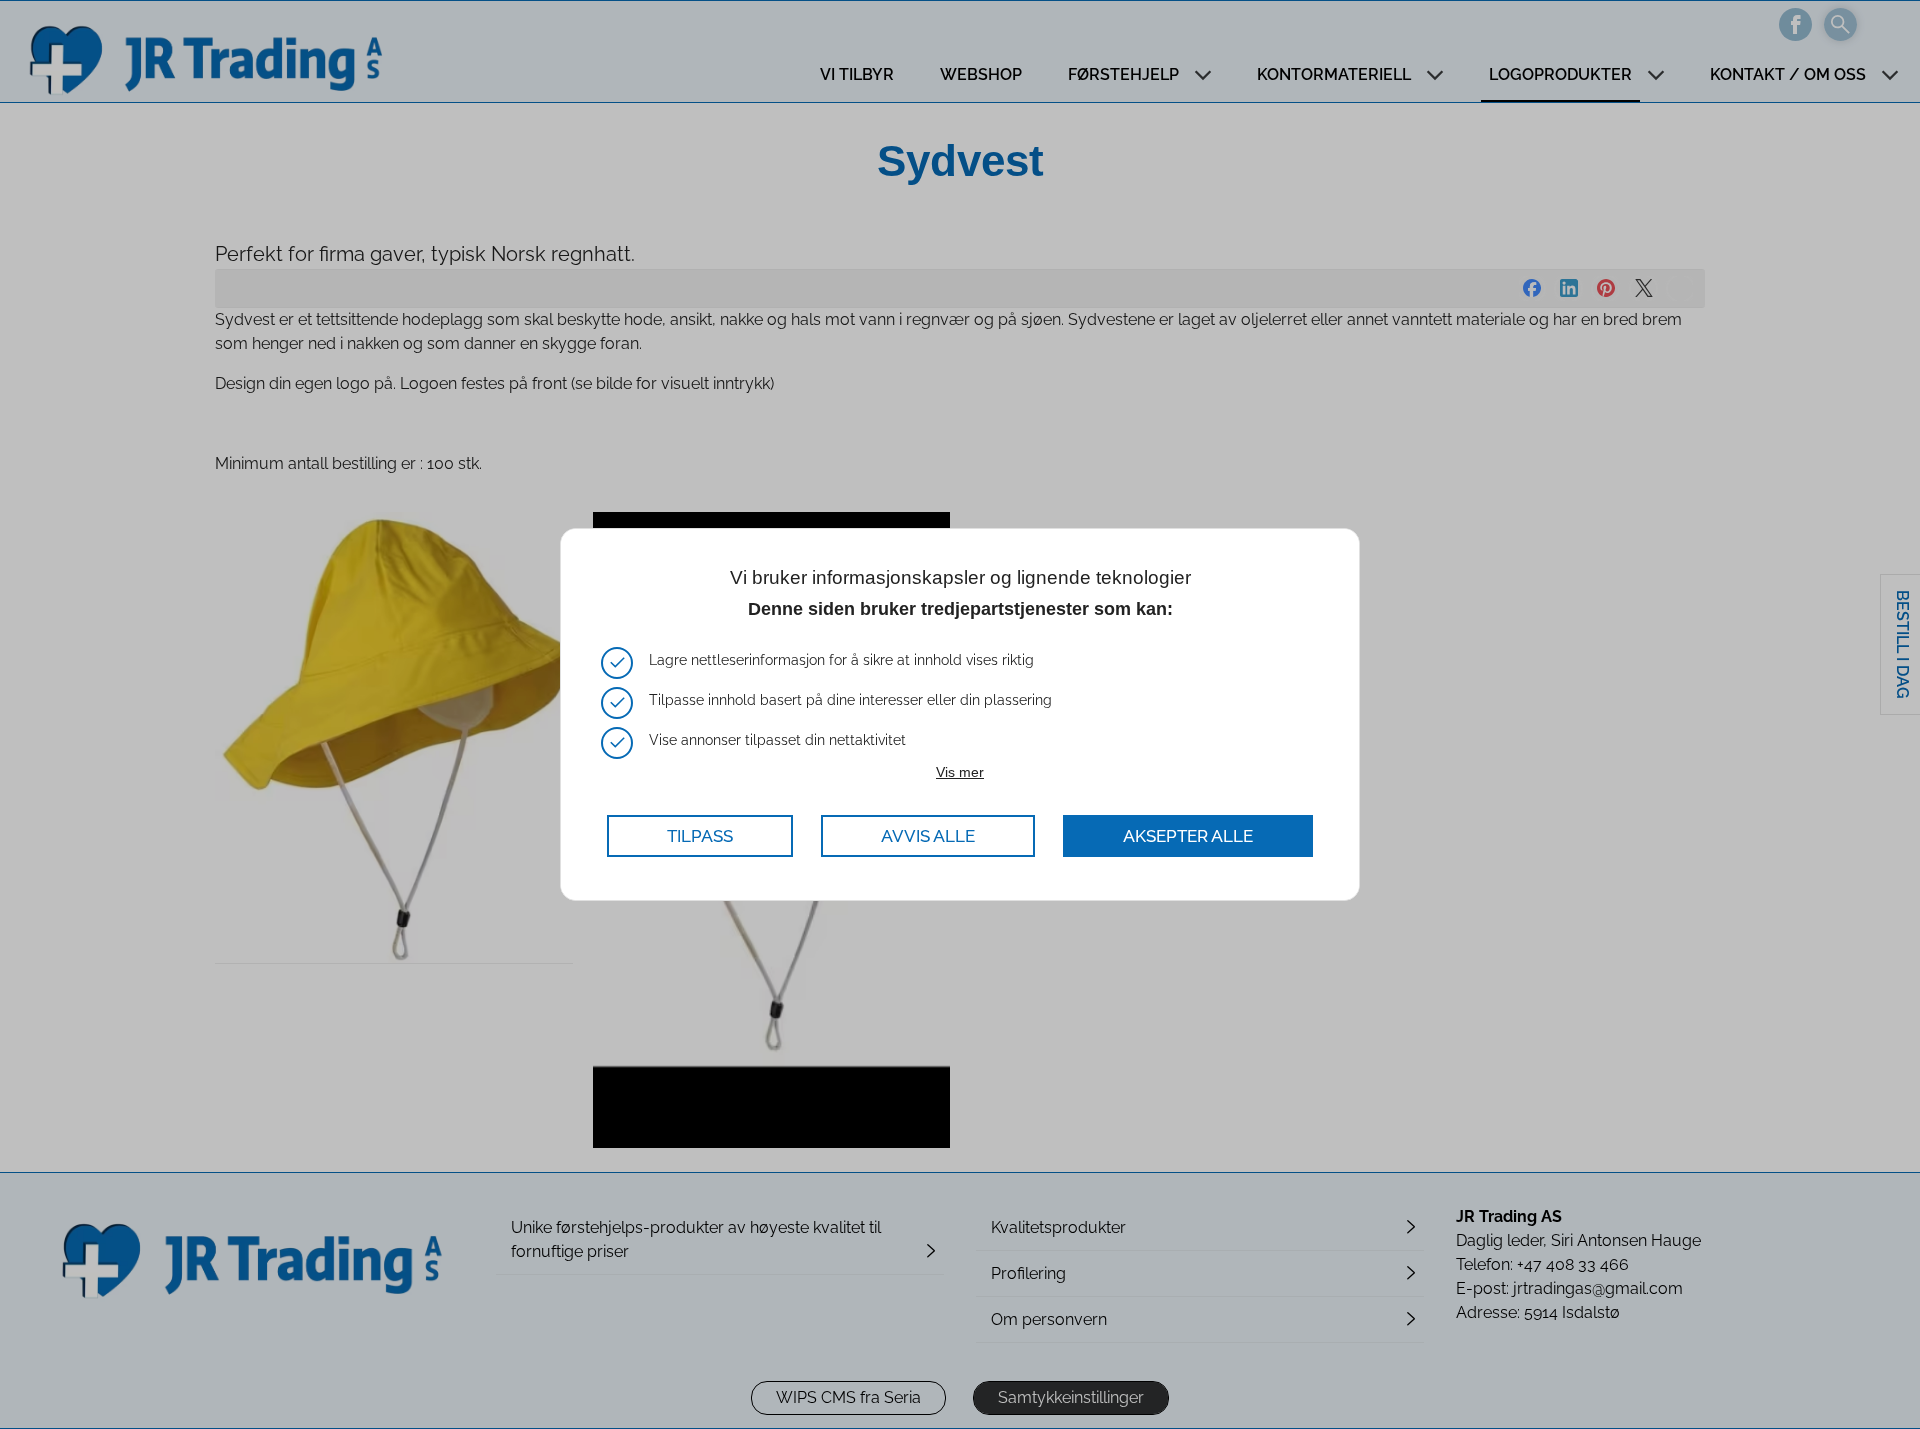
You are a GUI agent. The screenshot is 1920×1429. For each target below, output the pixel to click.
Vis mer (960, 772)
